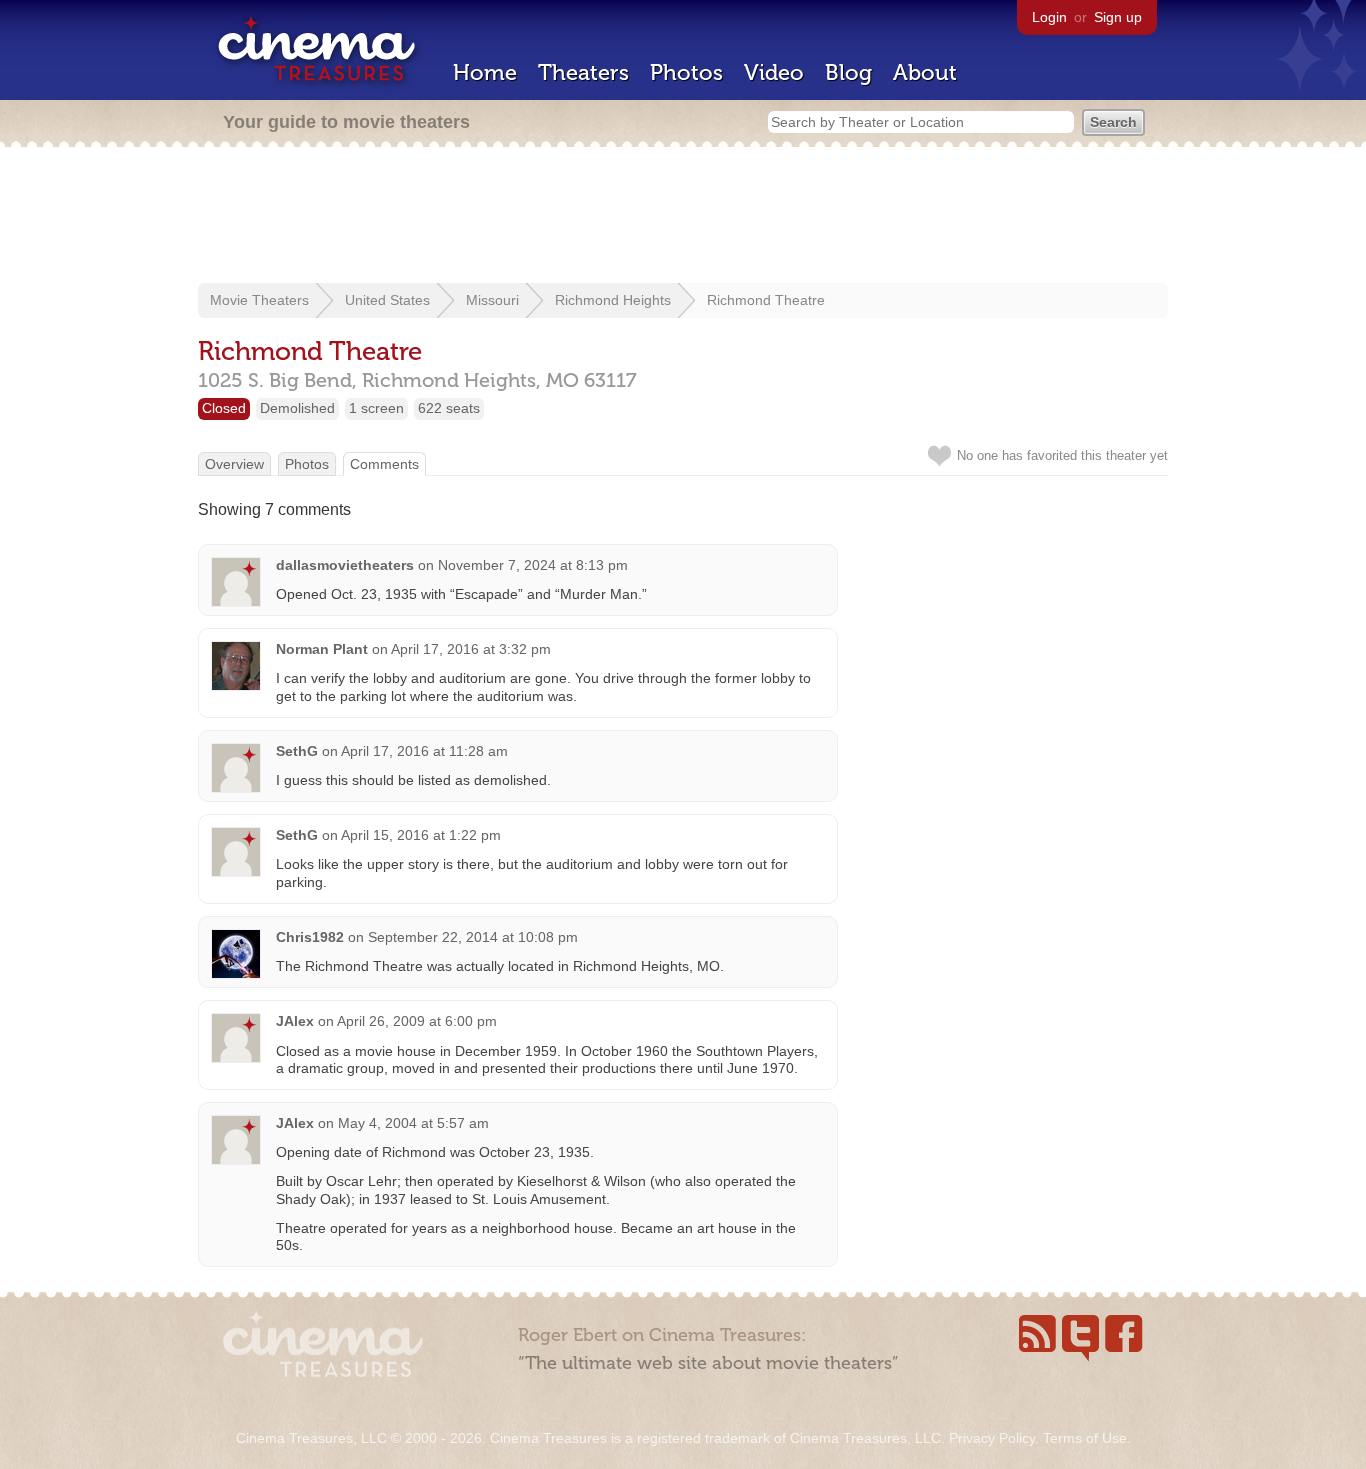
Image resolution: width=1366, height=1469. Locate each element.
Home (485, 72)
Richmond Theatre (766, 300)
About (925, 72)
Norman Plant (322, 649)
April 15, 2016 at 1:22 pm (421, 835)
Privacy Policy (992, 1438)
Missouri (492, 300)
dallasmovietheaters (345, 565)
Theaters (583, 72)
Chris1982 (310, 937)
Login (1049, 17)
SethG (297, 751)
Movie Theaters (259, 300)
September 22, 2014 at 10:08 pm (473, 937)
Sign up (1118, 17)
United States (387, 300)
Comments (384, 464)
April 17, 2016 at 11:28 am (424, 751)
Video (774, 72)
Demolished (297, 408)
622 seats (449, 408)
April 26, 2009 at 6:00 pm (417, 1021)
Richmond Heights (613, 300)
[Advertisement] (683, 217)
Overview (234, 464)
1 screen (376, 408)
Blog (848, 72)
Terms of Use (1085, 1438)
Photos (686, 72)
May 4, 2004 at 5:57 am (413, 1123)
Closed (224, 408)
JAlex (295, 1021)
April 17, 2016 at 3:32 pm (471, 649)
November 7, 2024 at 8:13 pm (533, 565)
